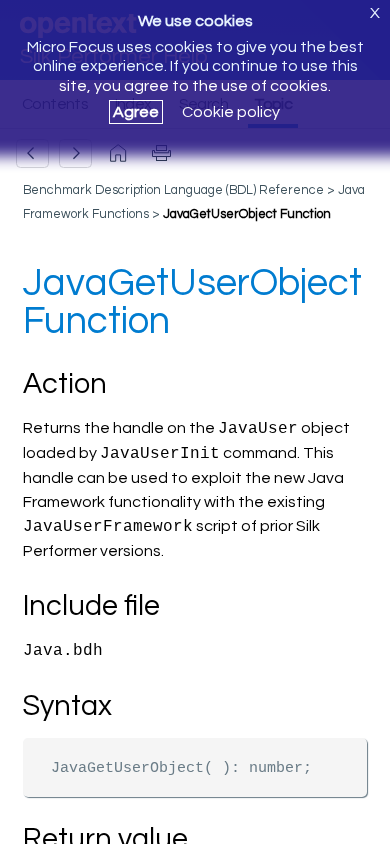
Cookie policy (231, 112)
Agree (136, 112)
